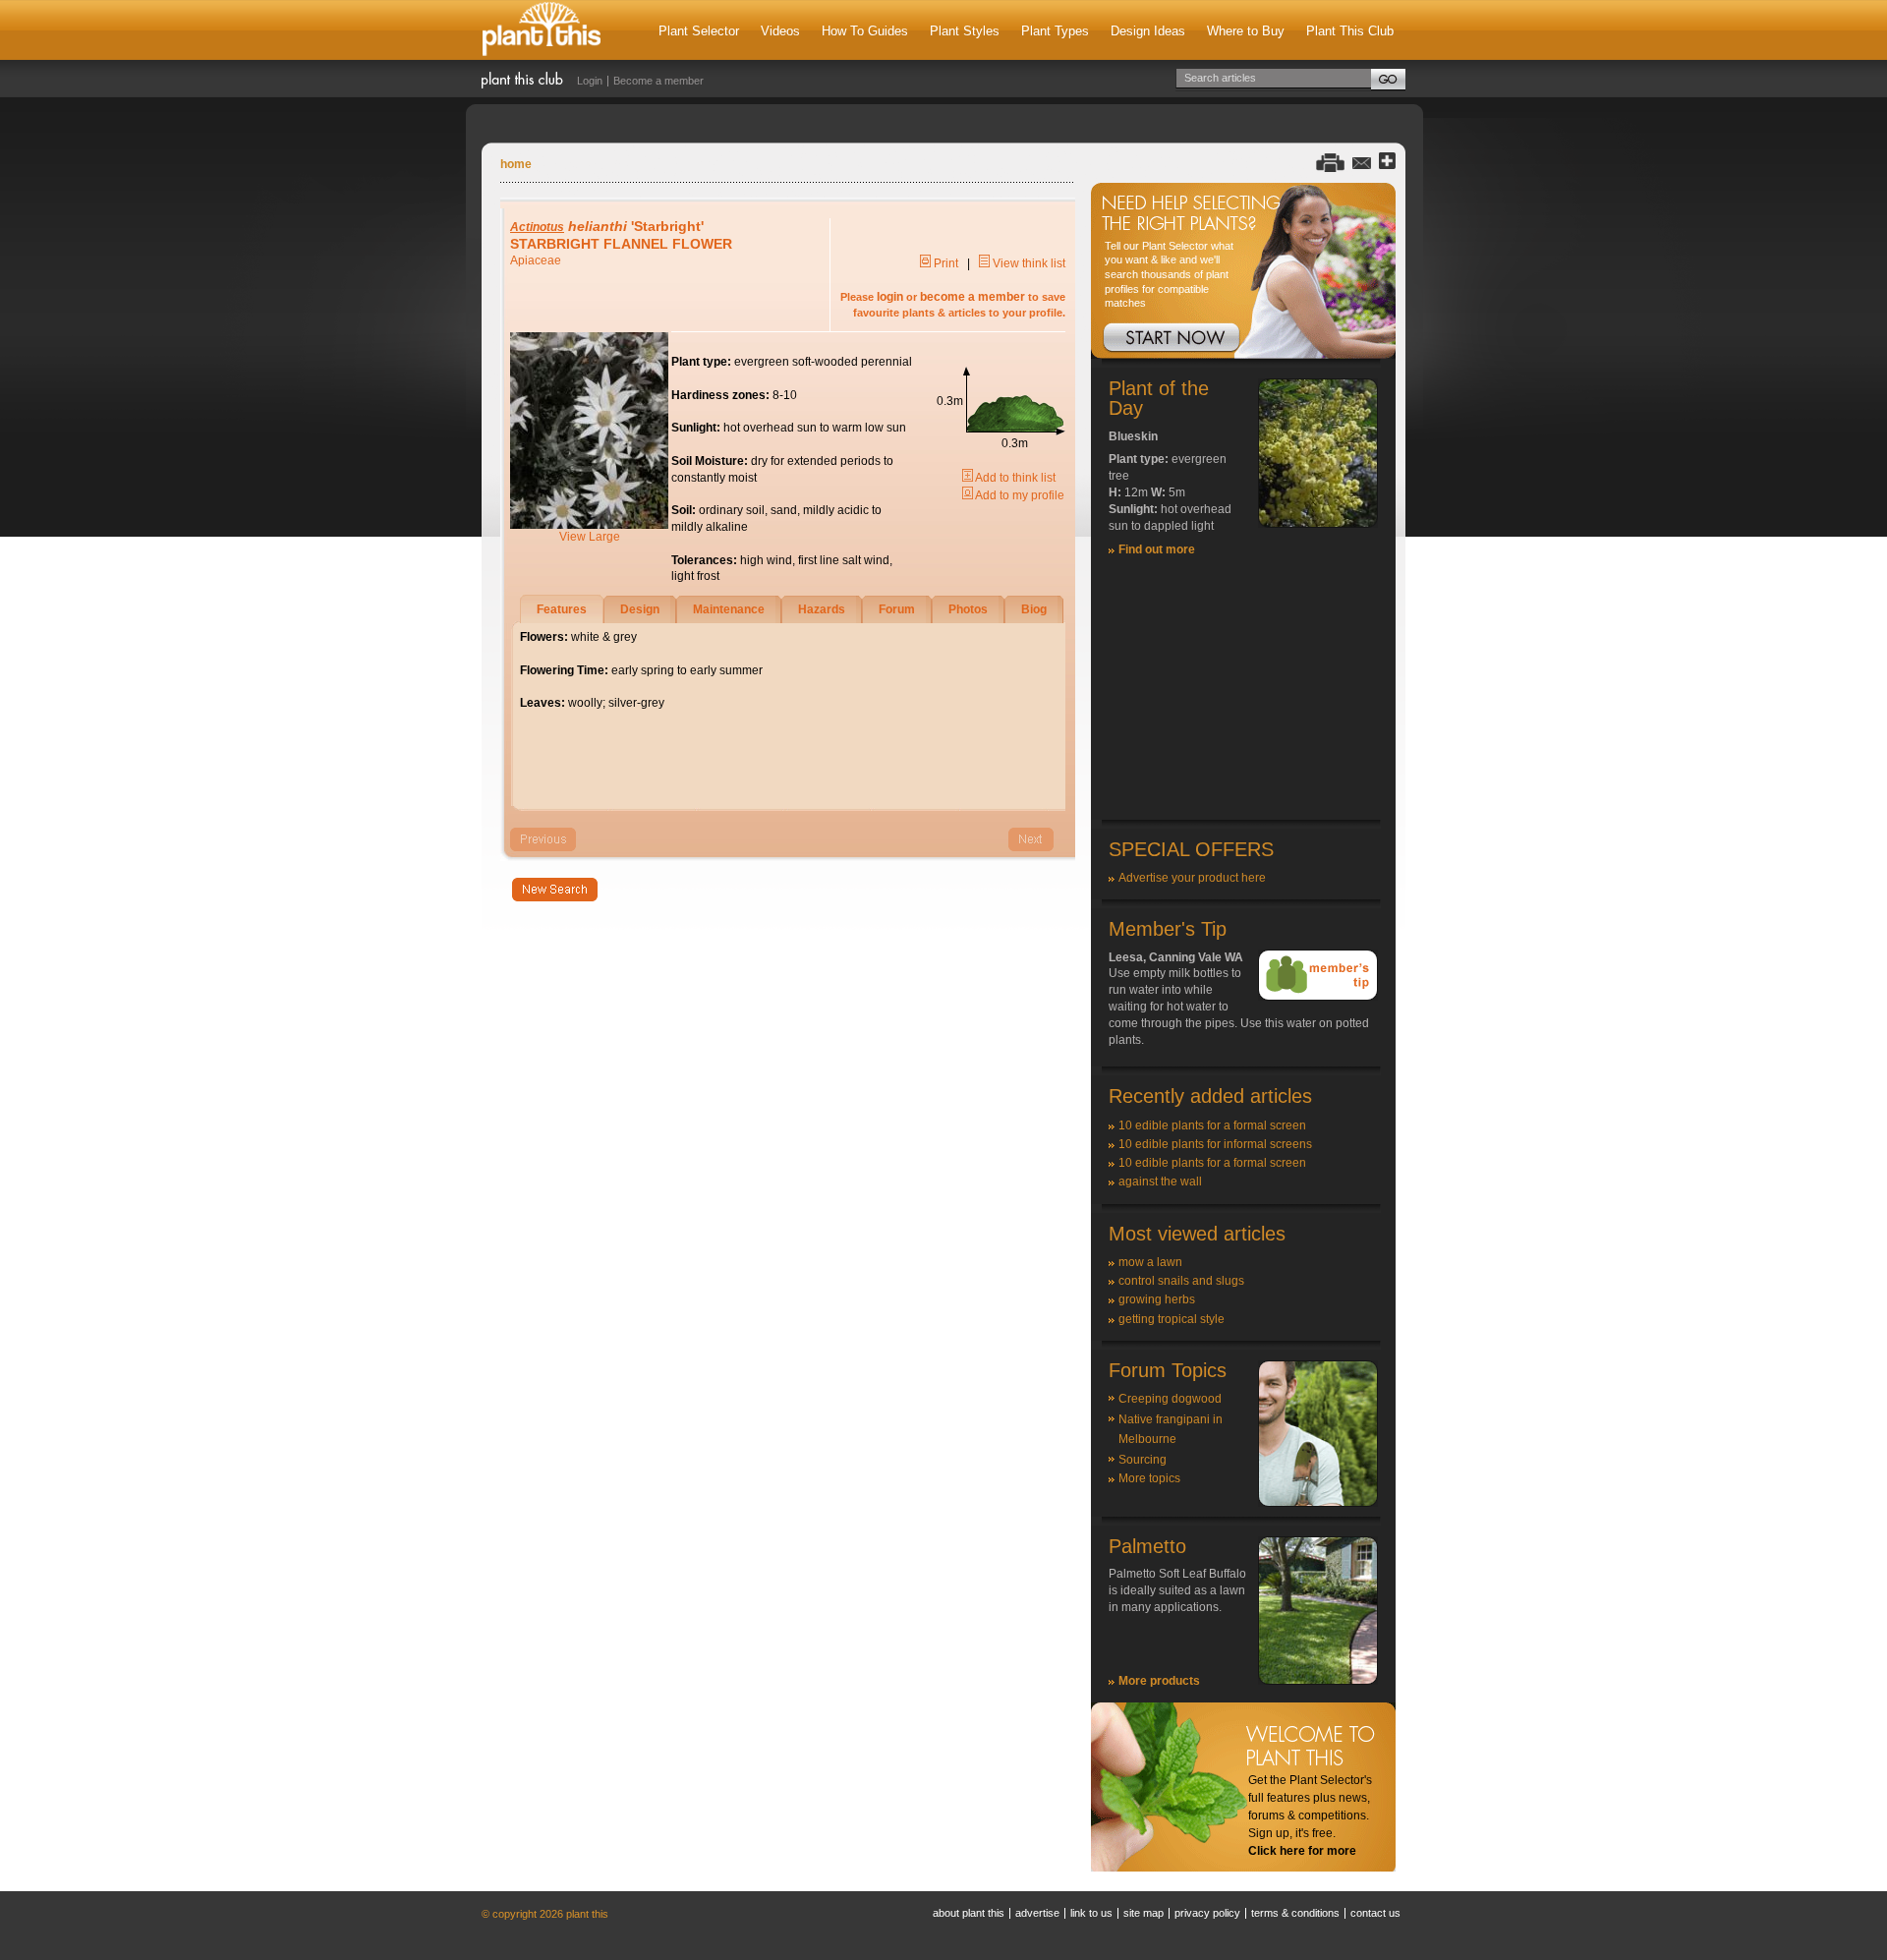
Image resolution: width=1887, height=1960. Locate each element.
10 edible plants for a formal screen (1212, 1125)
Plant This (542, 30)
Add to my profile (1019, 495)
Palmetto (1147, 1546)
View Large (590, 537)
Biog (1034, 609)
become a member (972, 297)
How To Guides (865, 31)
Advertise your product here (1192, 878)
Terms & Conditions (1295, 1913)
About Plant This (969, 1913)
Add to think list (1014, 478)
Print (944, 263)
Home (516, 164)
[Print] (1330, 162)
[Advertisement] (1243, 697)
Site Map (1144, 1913)
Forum (897, 609)
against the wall (1160, 1182)
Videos (780, 31)
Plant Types (1055, 31)
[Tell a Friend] (1362, 162)
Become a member (658, 81)
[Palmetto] (1318, 1681)
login (890, 297)
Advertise (1037, 1913)
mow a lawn (1150, 1262)
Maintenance (729, 609)
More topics (1149, 1478)
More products (1159, 1681)
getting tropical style (1172, 1319)
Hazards (822, 609)
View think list (1028, 263)
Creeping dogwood (1170, 1399)
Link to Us (1091, 1913)
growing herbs (1157, 1299)
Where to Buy (1246, 31)
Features (562, 609)
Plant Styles (965, 31)
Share (1387, 162)
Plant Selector (699, 31)
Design (640, 609)
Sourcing (1143, 1460)
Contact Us (1375, 1913)
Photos (968, 609)
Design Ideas (1148, 31)
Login (590, 81)
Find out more (1157, 549)
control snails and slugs (1181, 1281)
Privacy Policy (1207, 1913)
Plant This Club (1350, 31)
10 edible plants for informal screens (1215, 1144)
